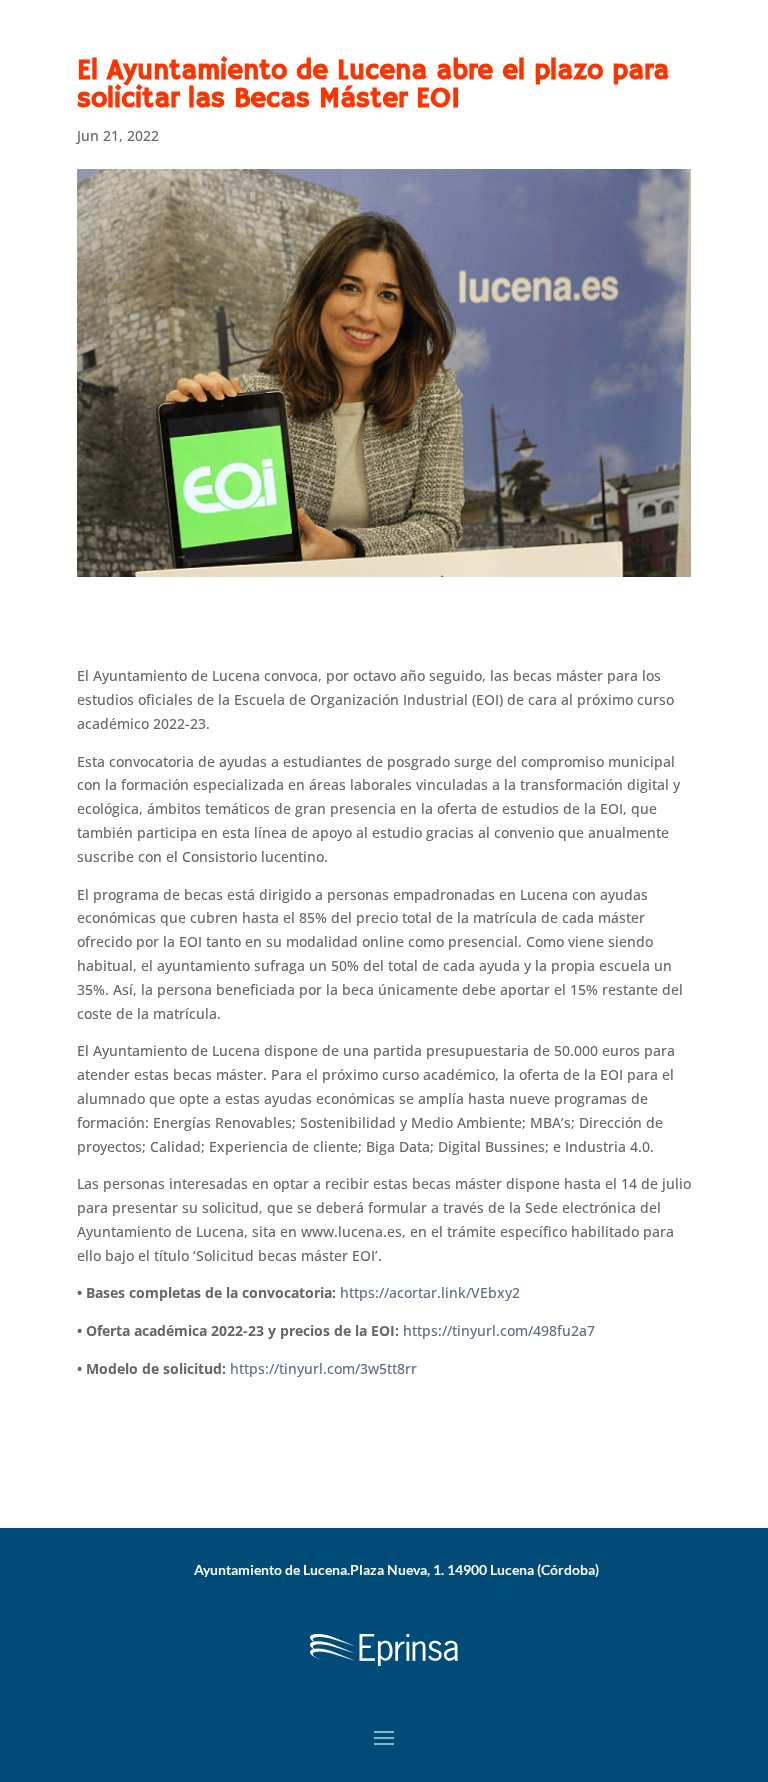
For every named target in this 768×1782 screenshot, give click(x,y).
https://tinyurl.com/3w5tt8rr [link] (323, 1368)
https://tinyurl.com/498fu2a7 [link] (499, 1330)
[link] (384, 1669)
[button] (384, 1737)
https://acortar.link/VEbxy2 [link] (430, 1292)
